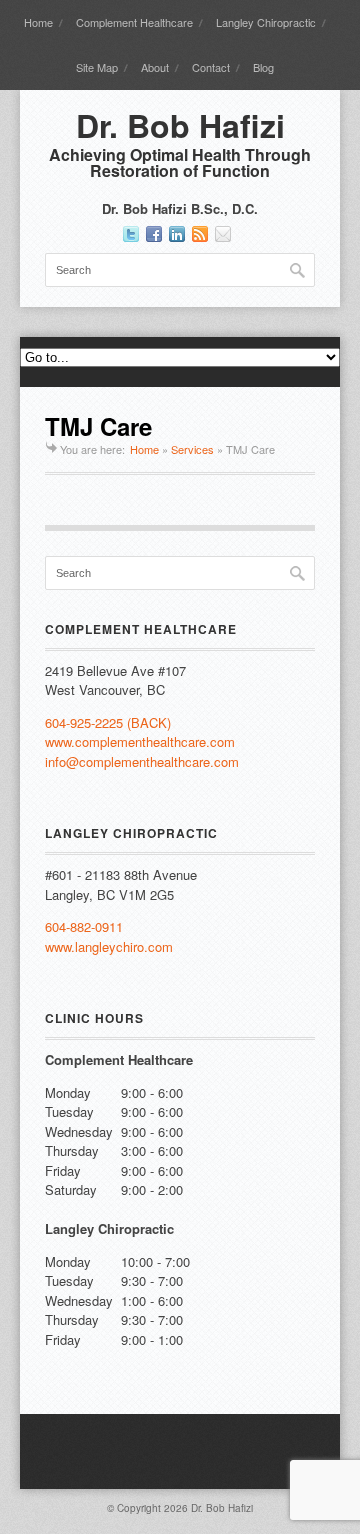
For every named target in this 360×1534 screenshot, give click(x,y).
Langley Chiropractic (266, 22)
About (155, 67)
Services (192, 449)
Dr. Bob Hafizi (180, 125)
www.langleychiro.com (109, 946)
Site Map (97, 67)
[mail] (223, 234)
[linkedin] (177, 234)
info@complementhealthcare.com (142, 761)
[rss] (200, 234)
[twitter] (131, 234)
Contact (211, 67)
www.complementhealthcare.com (140, 741)
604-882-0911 (84, 926)
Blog (263, 67)
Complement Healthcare (134, 22)
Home (38, 22)
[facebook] (154, 234)
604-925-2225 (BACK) (108, 722)
